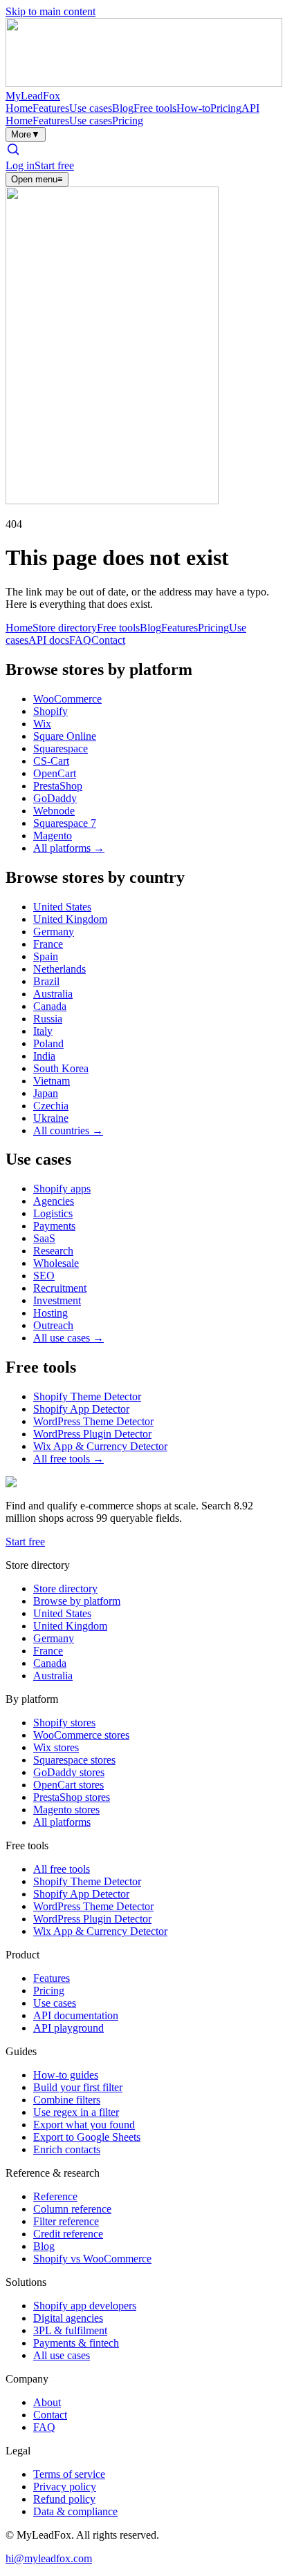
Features (51, 108)
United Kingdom (70, 919)
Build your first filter (78, 2087)
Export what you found (84, 2125)
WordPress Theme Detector (93, 1421)
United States (62, 907)
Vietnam (52, 1081)
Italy (43, 1031)
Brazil (46, 981)
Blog (123, 108)
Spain (46, 956)
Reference (55, 2196)
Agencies (54, 1201)
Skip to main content (50, 11)
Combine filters (67, 2100)
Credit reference (68, 2234)
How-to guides (66, 2075)
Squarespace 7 (65, 823)
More (26, 134)
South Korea (61, 1068)
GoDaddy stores (69, 1772)
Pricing (226, 108)
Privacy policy (65, 2487)
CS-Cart (51, 761)
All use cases (62, 2355)
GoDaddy (55, 798)
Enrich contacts (67, 2149)
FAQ (80, 640)
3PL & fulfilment (70, 2330)
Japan (46, 1093)
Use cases (91, 108)
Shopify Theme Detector (87, 1396)
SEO (44, 1276)
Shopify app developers (85, 2306)
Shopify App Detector (81, 1409)
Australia (53, 994)
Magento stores (66, 1810)
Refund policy (64, 2499)
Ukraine (51, 1118)
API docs (49, 640)
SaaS (44, 1238)
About (47, 2402)
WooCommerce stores (81, 1735)
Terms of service (69, 2474)
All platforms (62, 1822)
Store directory (65, 628)
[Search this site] (13, 153)
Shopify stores (64, 1723)
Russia (48, 1019)
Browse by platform (77, 1601)
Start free (54, 165)
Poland (48, 1043)
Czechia (51, 1106)
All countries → (68, 1130)
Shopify (50, 711)
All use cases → (68, 1338)
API (250, 108)
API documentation (76, 2015)
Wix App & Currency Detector (100, 1446)
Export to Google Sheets (87, 2137)
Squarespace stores (74, 1760)
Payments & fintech (76, 2343)
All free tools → (68, 1459)
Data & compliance (75, 2511)
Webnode (54, 811)
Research (53, 1251)
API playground (68, 2028)
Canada (50, 1006)
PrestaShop (58, 786)
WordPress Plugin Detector (92, 1434)
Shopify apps (62, 1189)
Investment (57, 1300)
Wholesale (56, 1263)
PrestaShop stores (72, 1797)
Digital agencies (68, 2318)
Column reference (72, 2209)
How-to (193, 108)
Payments (54, 1226)
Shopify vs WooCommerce (92, 2259)
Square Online (65, 736)
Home (19, 108)
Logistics (53, 1213)
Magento (53, 836)
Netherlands (59, 969)
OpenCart (55, 773)
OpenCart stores (68, 1785)
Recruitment (60, 1288)
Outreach (53, 1325)
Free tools (155, 108)
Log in (20, 165)
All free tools (62, 1869)
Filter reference (66, 2221)
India (44, 1056)
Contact (108, 640)
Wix (42, 724)
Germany (54, 932)
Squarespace (61, 748)
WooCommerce (67, 699)
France (48, 944)
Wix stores (56, 1747)
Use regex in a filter (76, 2112)
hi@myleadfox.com (49, 2558)
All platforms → (69, 848)
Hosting (50, 1313)
